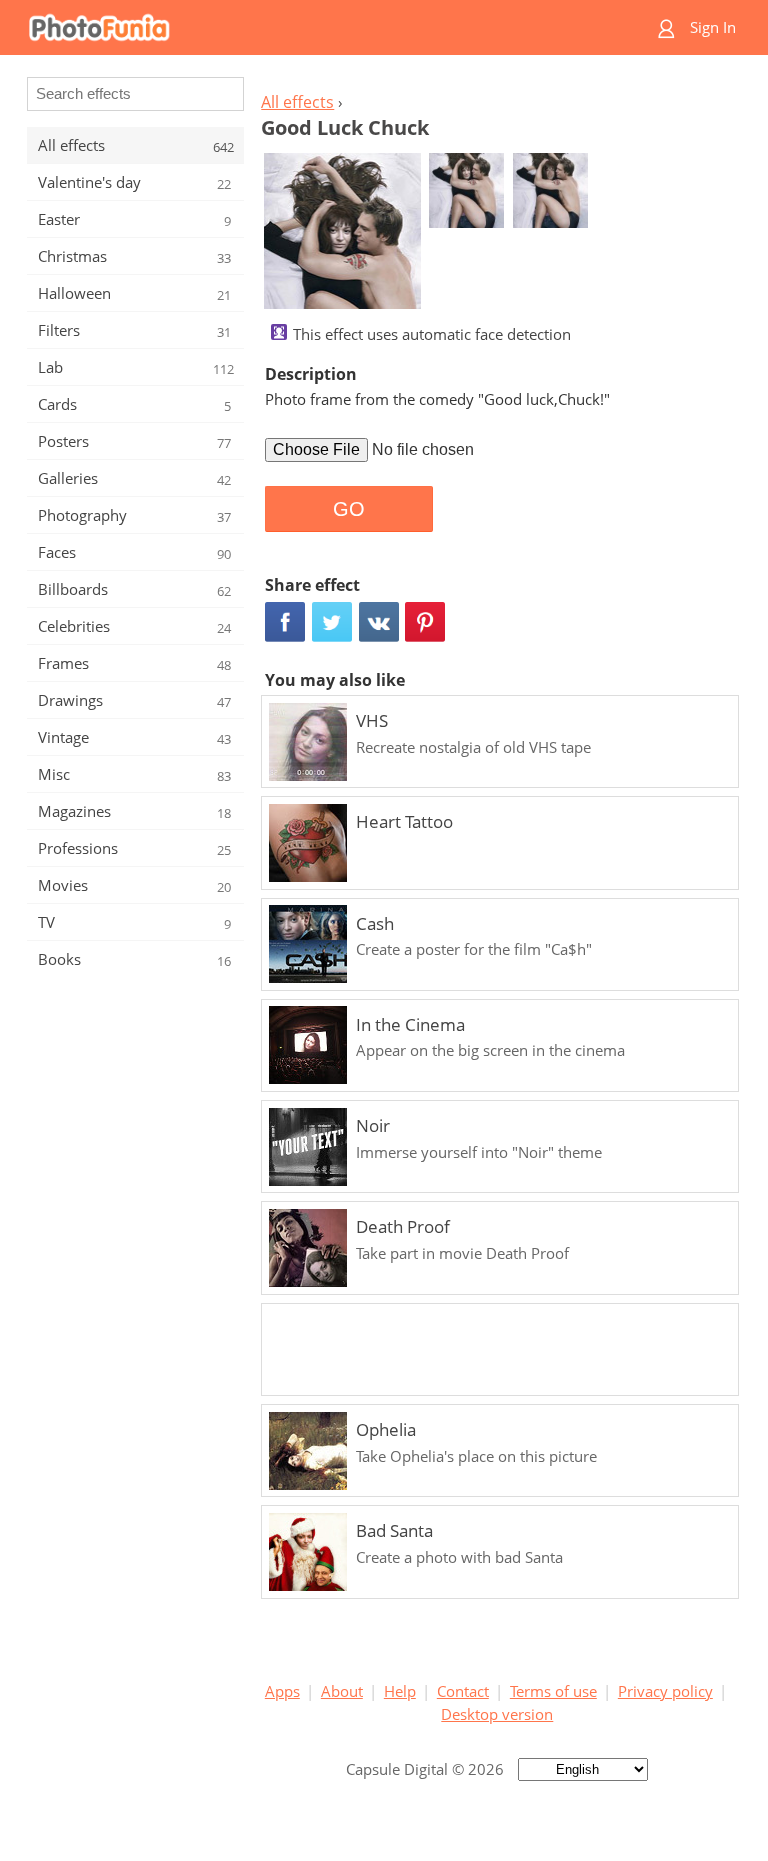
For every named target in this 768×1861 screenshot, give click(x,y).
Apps (282, 1691)
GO (349, 509)
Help (400, 1691)
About (342, 1691)
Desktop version (497, 1714)
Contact (463, 1691)
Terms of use (553, 1691)
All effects (297, 102)
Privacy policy (665, 1691)
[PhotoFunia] (306, 27)
